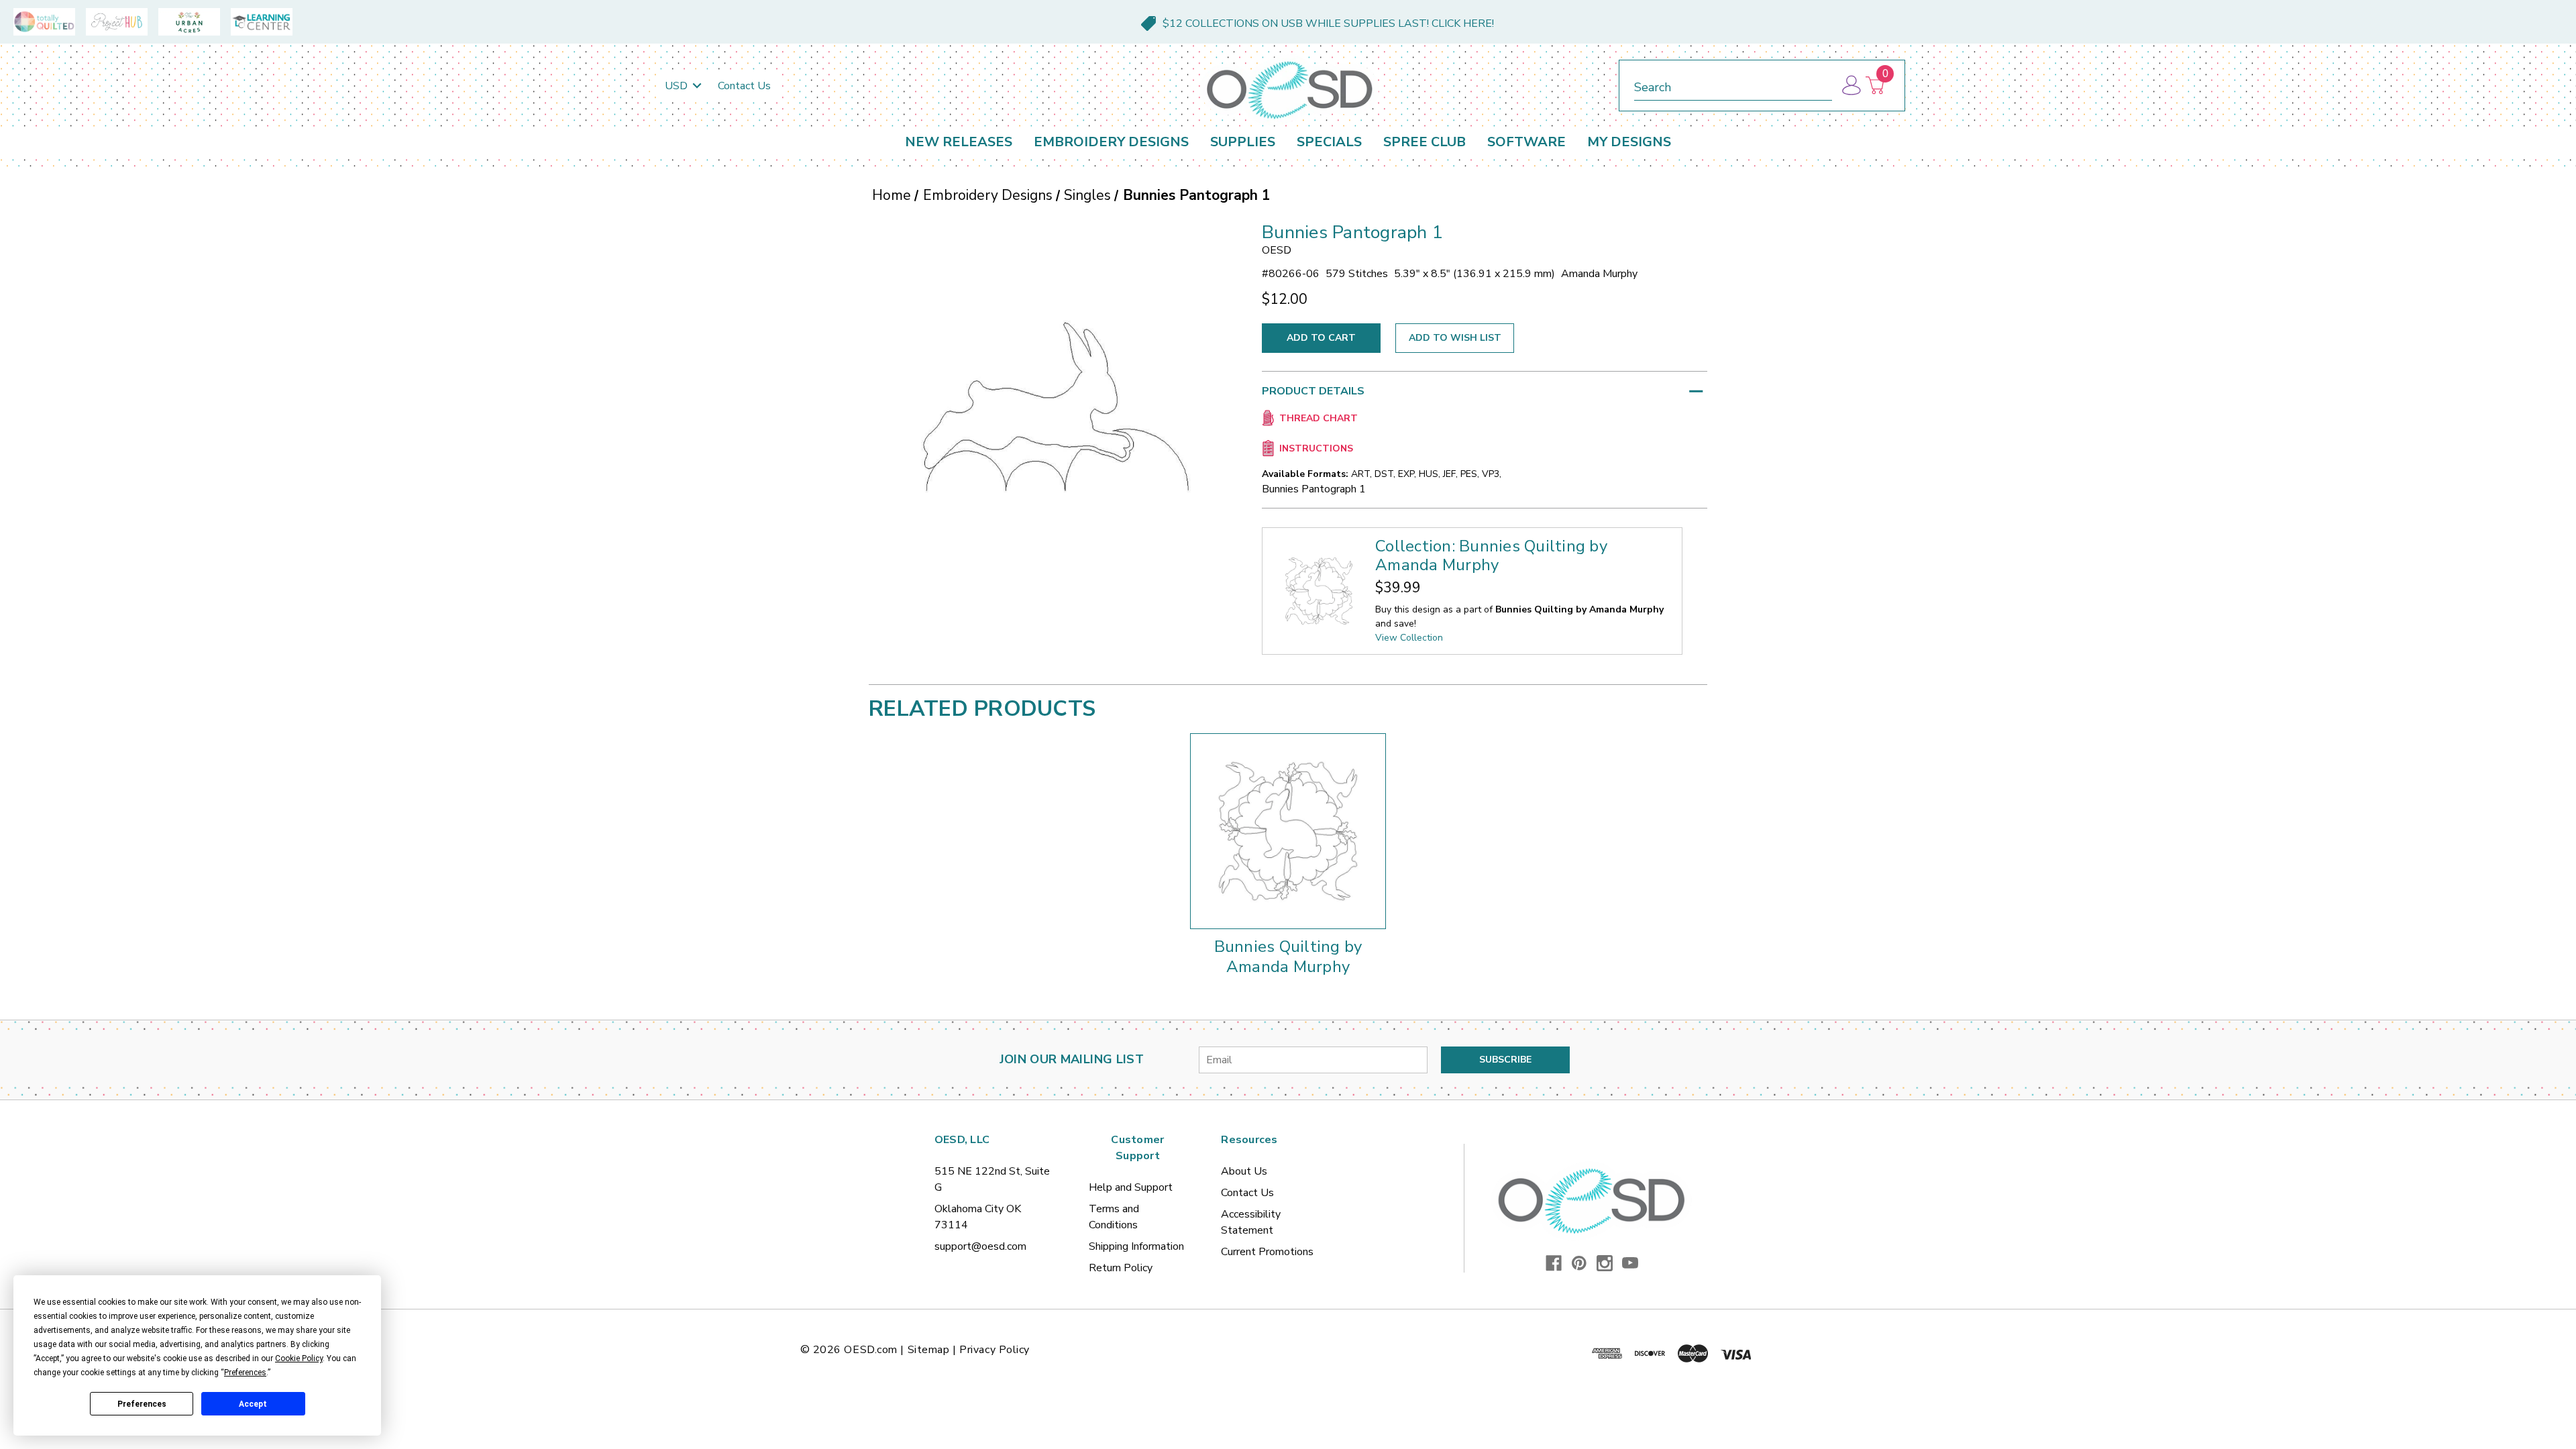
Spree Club (1425, 142)
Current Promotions (1267, 1252)
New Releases (959, 142)
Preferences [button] (245, 1373)
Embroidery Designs (1111, 142)
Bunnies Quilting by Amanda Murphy (1288, 957)
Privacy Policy (995, 1350)
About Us (1244, 1171)
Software (1526, 142)
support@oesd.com (980, 1246)
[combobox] (1733, 85)
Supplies (1243, 142)
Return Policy (1121, 1268)
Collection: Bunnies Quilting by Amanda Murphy (1491, 555)
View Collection (1409, 638)
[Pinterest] (1579, 1263)
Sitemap (929, 1350)
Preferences (142, 1404)
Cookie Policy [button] (299, 1358)
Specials (1329, 142)
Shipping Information (1136, 1246)
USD (678, 86)
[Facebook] (1554, 1263)
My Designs (1629, 142)
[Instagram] (1605, 1263)
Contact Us (744, 86)
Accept (253, 1404)
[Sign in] (1850, 86)
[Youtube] (1630, 1263)
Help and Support (1131, 1187)
